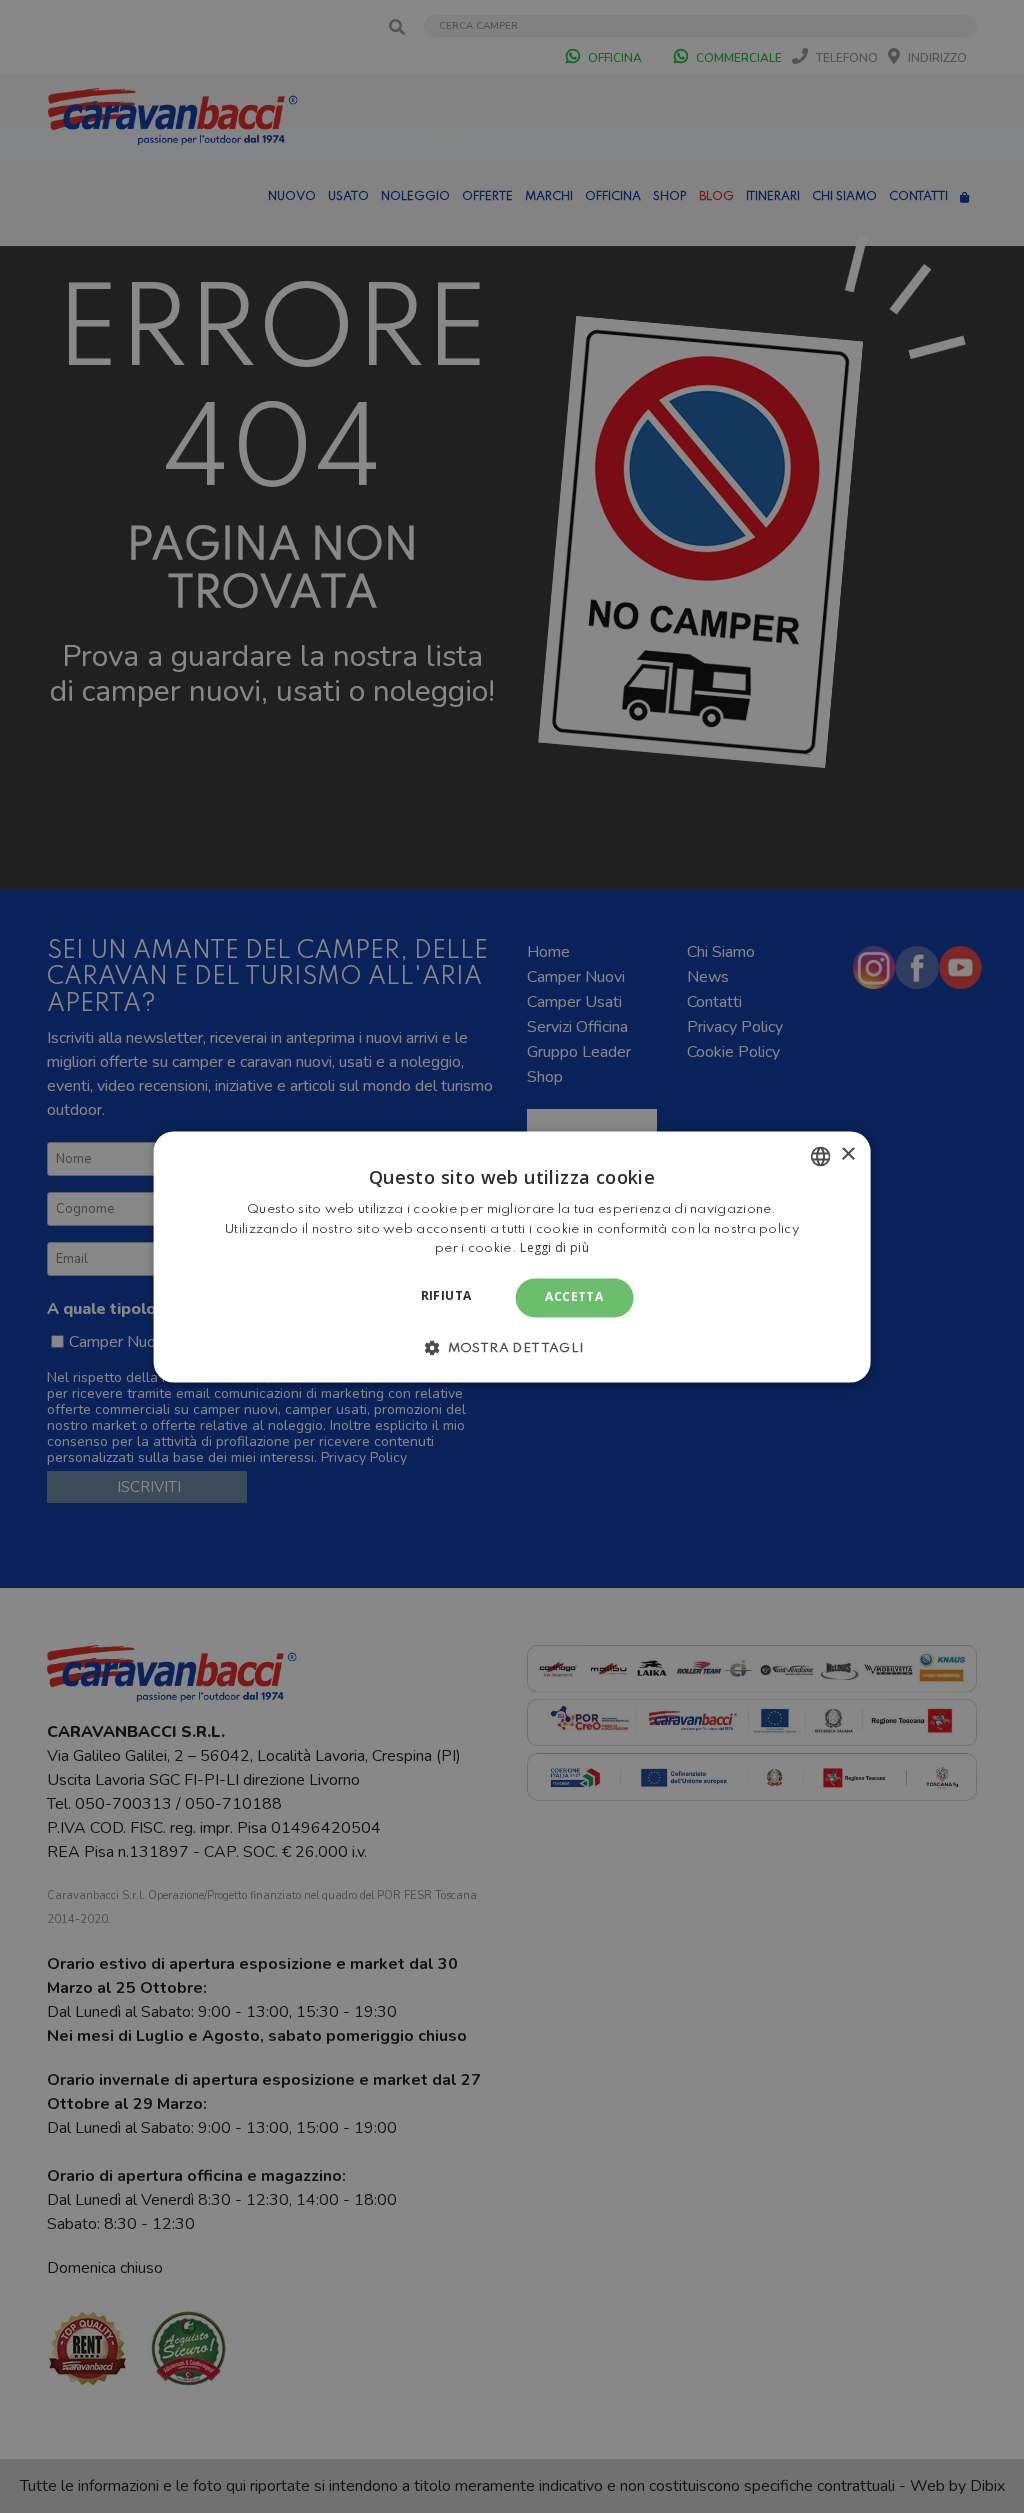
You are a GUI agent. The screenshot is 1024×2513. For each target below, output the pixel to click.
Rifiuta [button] (446, 1296)
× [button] (847, 1154)
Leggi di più (554, 1248)
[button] (511, 1347)
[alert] (512, 1256)
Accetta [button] (574, 1297)
